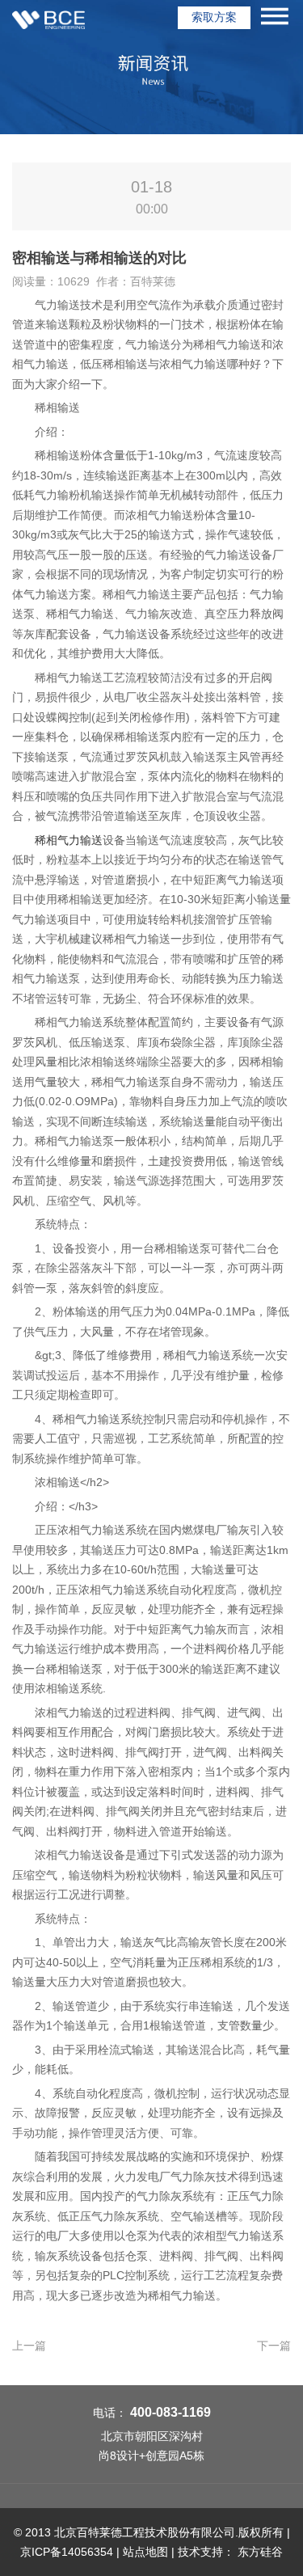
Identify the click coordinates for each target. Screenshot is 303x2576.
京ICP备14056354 (67, 2552)
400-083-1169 (170, 2412)
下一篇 (274, 2346)
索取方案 (214, 17)
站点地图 (145, 2552)
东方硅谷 (260, 2552)
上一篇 (29, 2346)
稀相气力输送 (69, 840)
